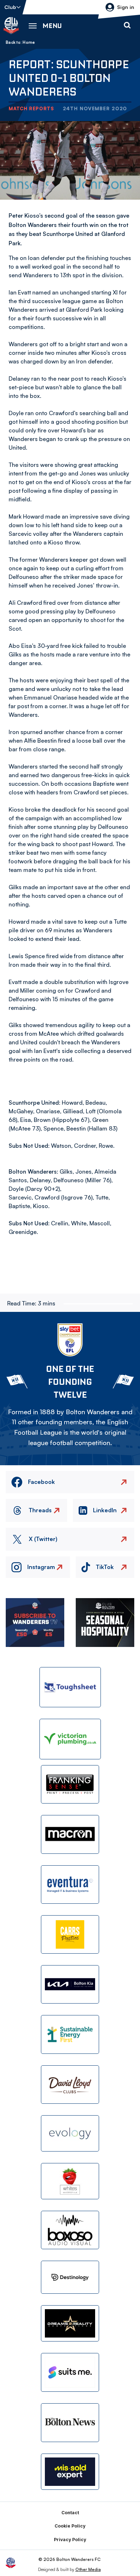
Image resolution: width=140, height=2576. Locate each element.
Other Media (88, 2569)
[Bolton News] (70, 2422)
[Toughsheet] (70, 1687)
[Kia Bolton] (70, 1984)
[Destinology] (70, 2277)
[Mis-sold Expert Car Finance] (70, 2472)
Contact (70, 2513)
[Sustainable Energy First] (70, 2034)
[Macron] (70, 1834)
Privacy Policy (70, 2540)
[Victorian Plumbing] (70, 1739)
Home (29, 42)
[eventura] (70, 1885)
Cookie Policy (70, 2526)
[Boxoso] (70, 2230)
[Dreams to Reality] (70, 2323)
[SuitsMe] (70, 2373)
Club (10, 7)
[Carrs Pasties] (70, 1934)
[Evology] (70, 2133)
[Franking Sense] (70, 1784)
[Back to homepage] (11, 25)
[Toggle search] (127, 25)
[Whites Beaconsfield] (70, 2181)
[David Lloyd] (70, 2085)
